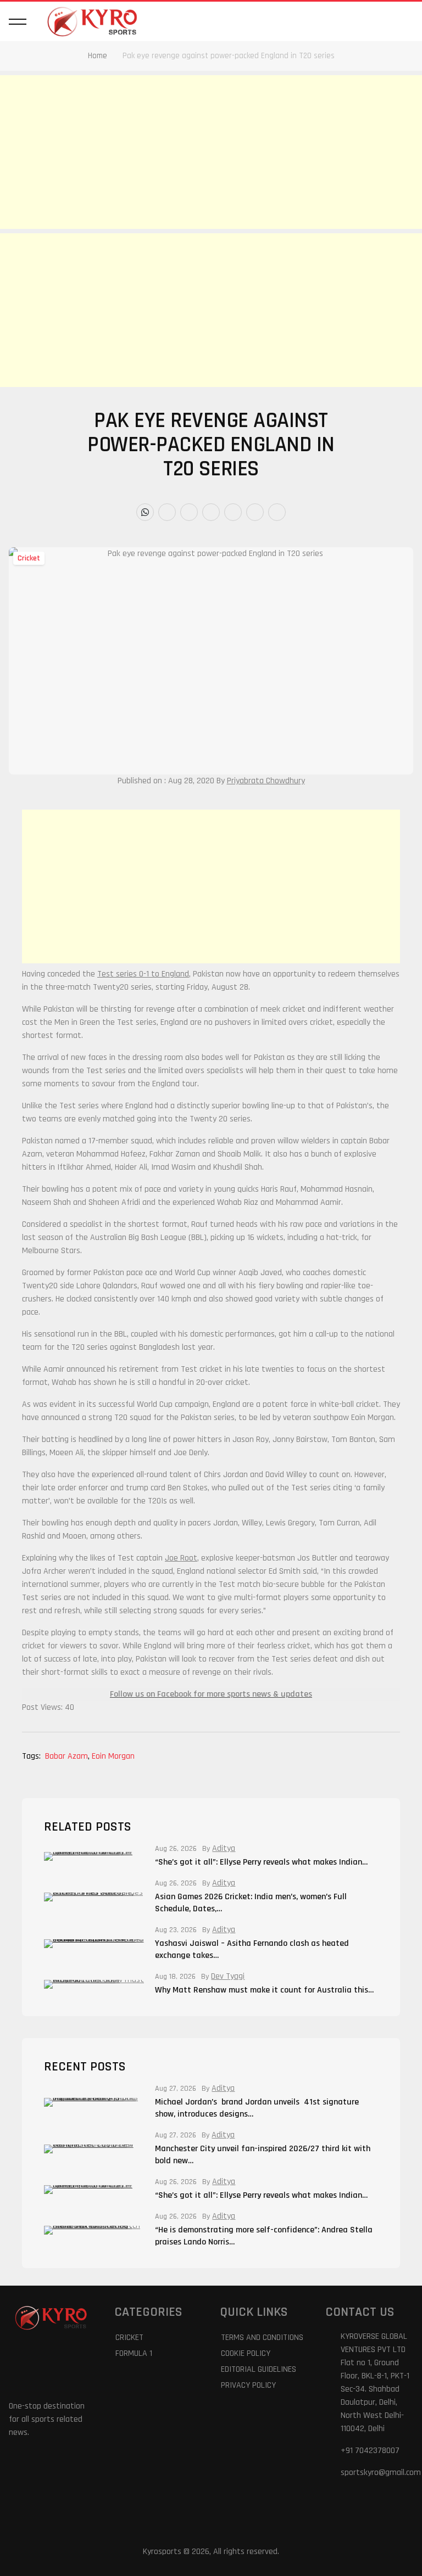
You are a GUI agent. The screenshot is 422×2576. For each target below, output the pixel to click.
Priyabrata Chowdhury (266, 781)
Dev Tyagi (228, 1977)
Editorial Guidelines (259, 2369)
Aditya (224, 1849)
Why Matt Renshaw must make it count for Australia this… (264, 1990)
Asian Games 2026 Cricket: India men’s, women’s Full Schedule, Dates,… (251, 1903)
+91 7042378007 (370, 2451)
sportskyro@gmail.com (381, 2473)
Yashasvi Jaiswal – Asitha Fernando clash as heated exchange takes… (252, 1949)
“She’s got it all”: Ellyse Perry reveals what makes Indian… (261, 1862)
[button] (18, 21)
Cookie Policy (246, 2353)
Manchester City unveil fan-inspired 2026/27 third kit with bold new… (263, 2155)
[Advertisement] (211, 152)
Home (98, 56)
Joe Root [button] (181, 1558)
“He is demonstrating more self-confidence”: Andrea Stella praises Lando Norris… (264, 2236)
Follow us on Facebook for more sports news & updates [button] (211, 1694)
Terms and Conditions (262, 2338)
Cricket (29, 558)
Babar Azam (67, 1756)
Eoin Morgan (113, 1756)
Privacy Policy (248, 2385)
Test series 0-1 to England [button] (143, 974)
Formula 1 (134, 2353)
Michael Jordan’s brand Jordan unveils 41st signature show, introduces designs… (257, 2108)
